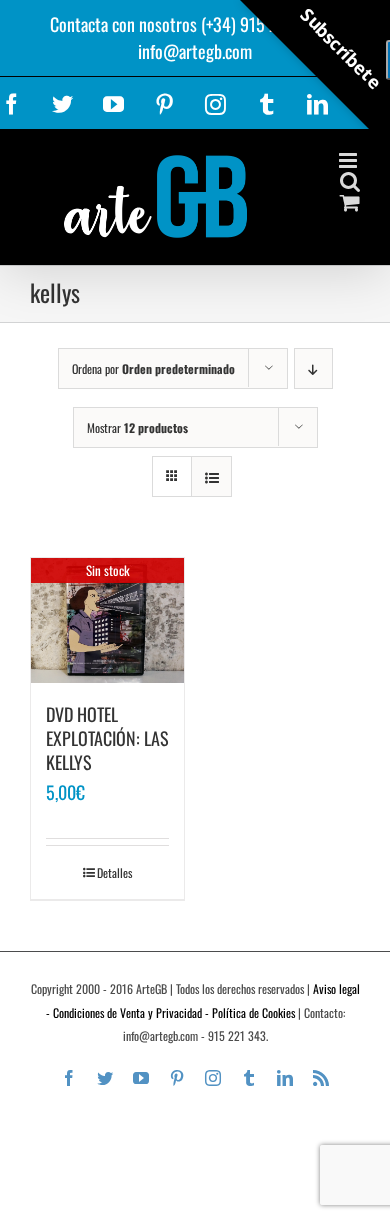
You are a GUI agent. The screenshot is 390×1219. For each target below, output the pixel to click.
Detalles (114, 872)
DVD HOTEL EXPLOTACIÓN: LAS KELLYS (107, 738)
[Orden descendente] (313, 368)
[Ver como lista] (211, 476)
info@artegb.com (195, 51)
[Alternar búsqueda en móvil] (350, 181)
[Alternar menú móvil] (349, 160)
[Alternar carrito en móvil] (350, 202)
